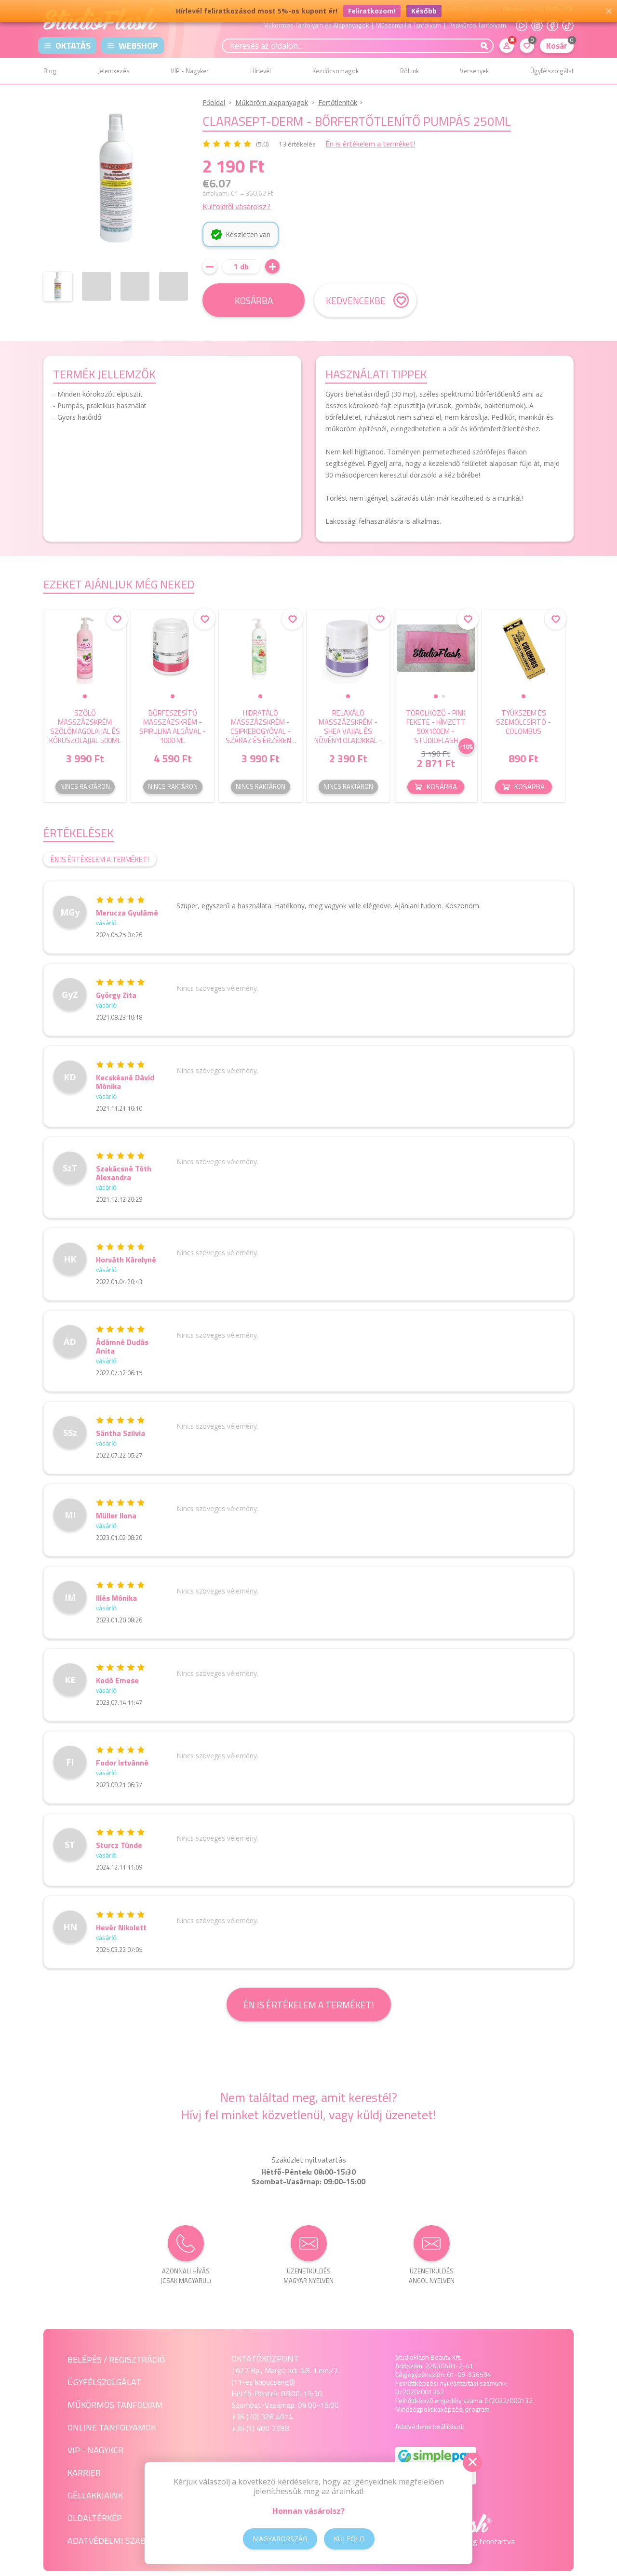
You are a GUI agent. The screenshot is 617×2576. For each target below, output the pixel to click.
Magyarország (280, 2539)
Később (424, 11)
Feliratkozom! (372, 11)
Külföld (349, 2539)
